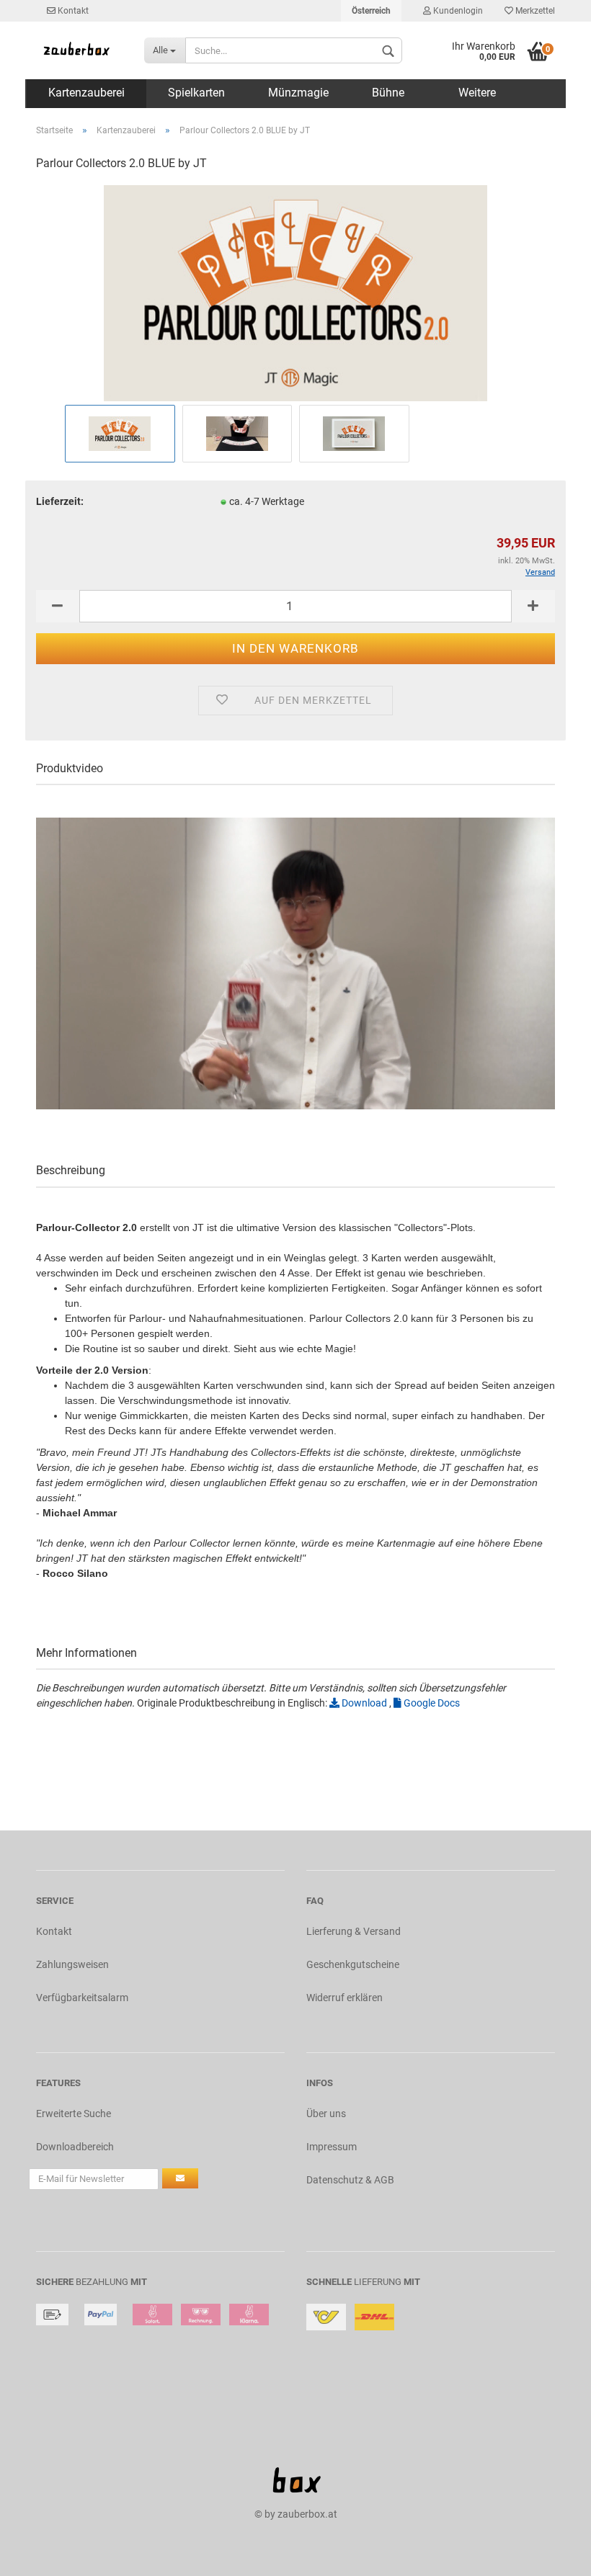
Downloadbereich (75, 2147)
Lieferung (378, 2282)
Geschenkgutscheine (353, 1964)
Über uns (326, 2114)
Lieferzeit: (60, 501)
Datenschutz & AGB (350, 2180)
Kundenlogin (457, 11)
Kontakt (72, 11)
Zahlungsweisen (72, 1964)
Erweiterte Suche (74, 2114)
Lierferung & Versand (354, 1931)
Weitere (477, 93)
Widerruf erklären (345, 1998)
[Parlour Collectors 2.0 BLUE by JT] (296, 292)
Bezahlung (102, 2282)
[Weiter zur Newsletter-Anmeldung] (180, 2178)
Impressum (332, 2147)
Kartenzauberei (86, 93)
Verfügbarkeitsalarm (82, 1998)
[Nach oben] (551, 2554)
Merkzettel (534, 11)
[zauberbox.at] (79, 50)
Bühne (388, 93)
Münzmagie (298, 93)
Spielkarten (196, 93)
